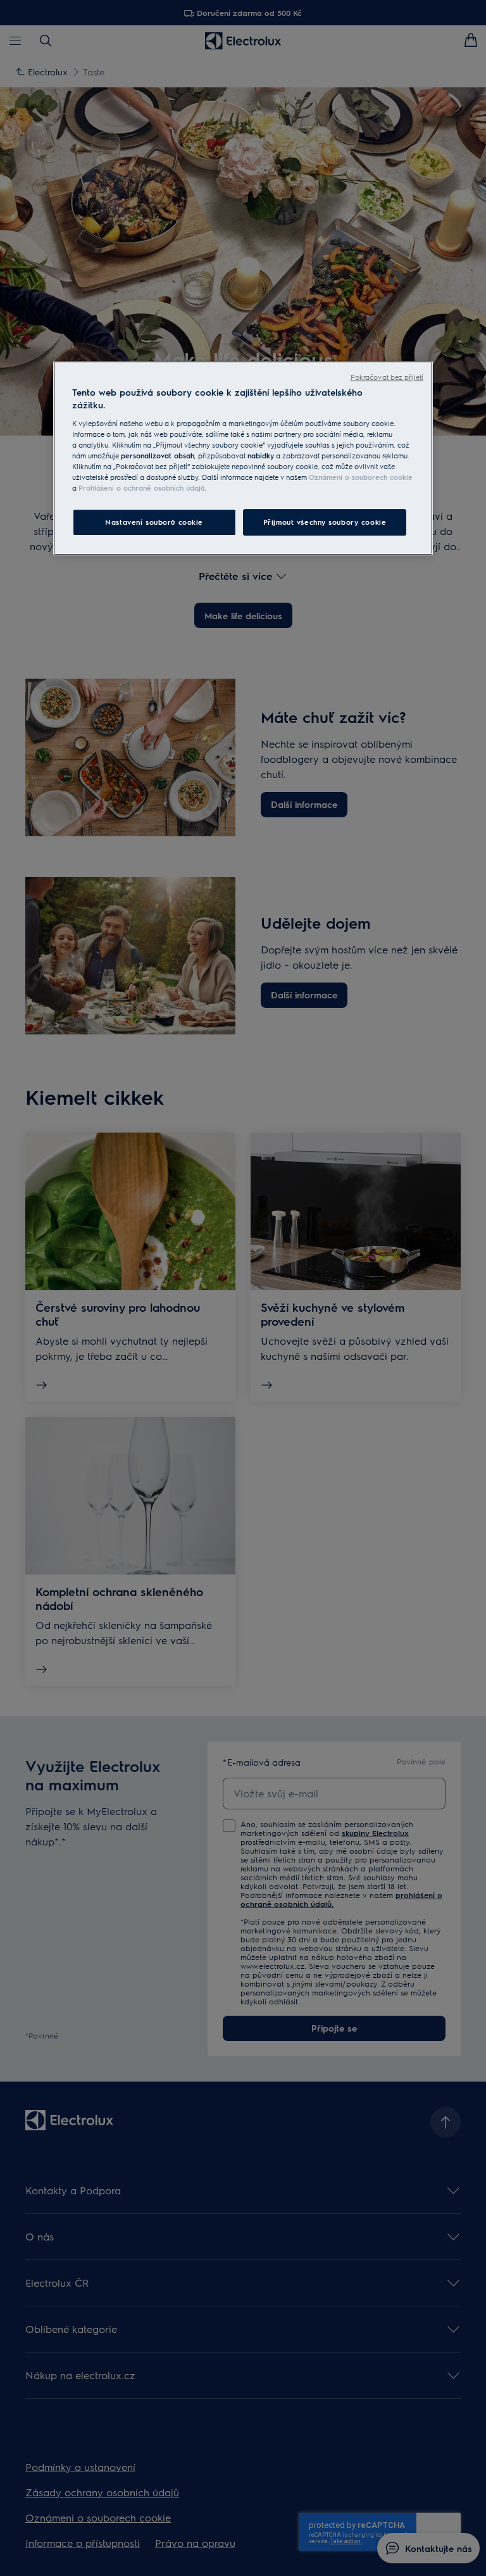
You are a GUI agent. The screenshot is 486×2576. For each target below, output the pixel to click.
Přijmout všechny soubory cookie (325, 522)
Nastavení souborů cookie (154, 522)
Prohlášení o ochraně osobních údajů (141, 488)
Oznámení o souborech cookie (361, 477)
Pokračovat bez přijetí (387, 377)
